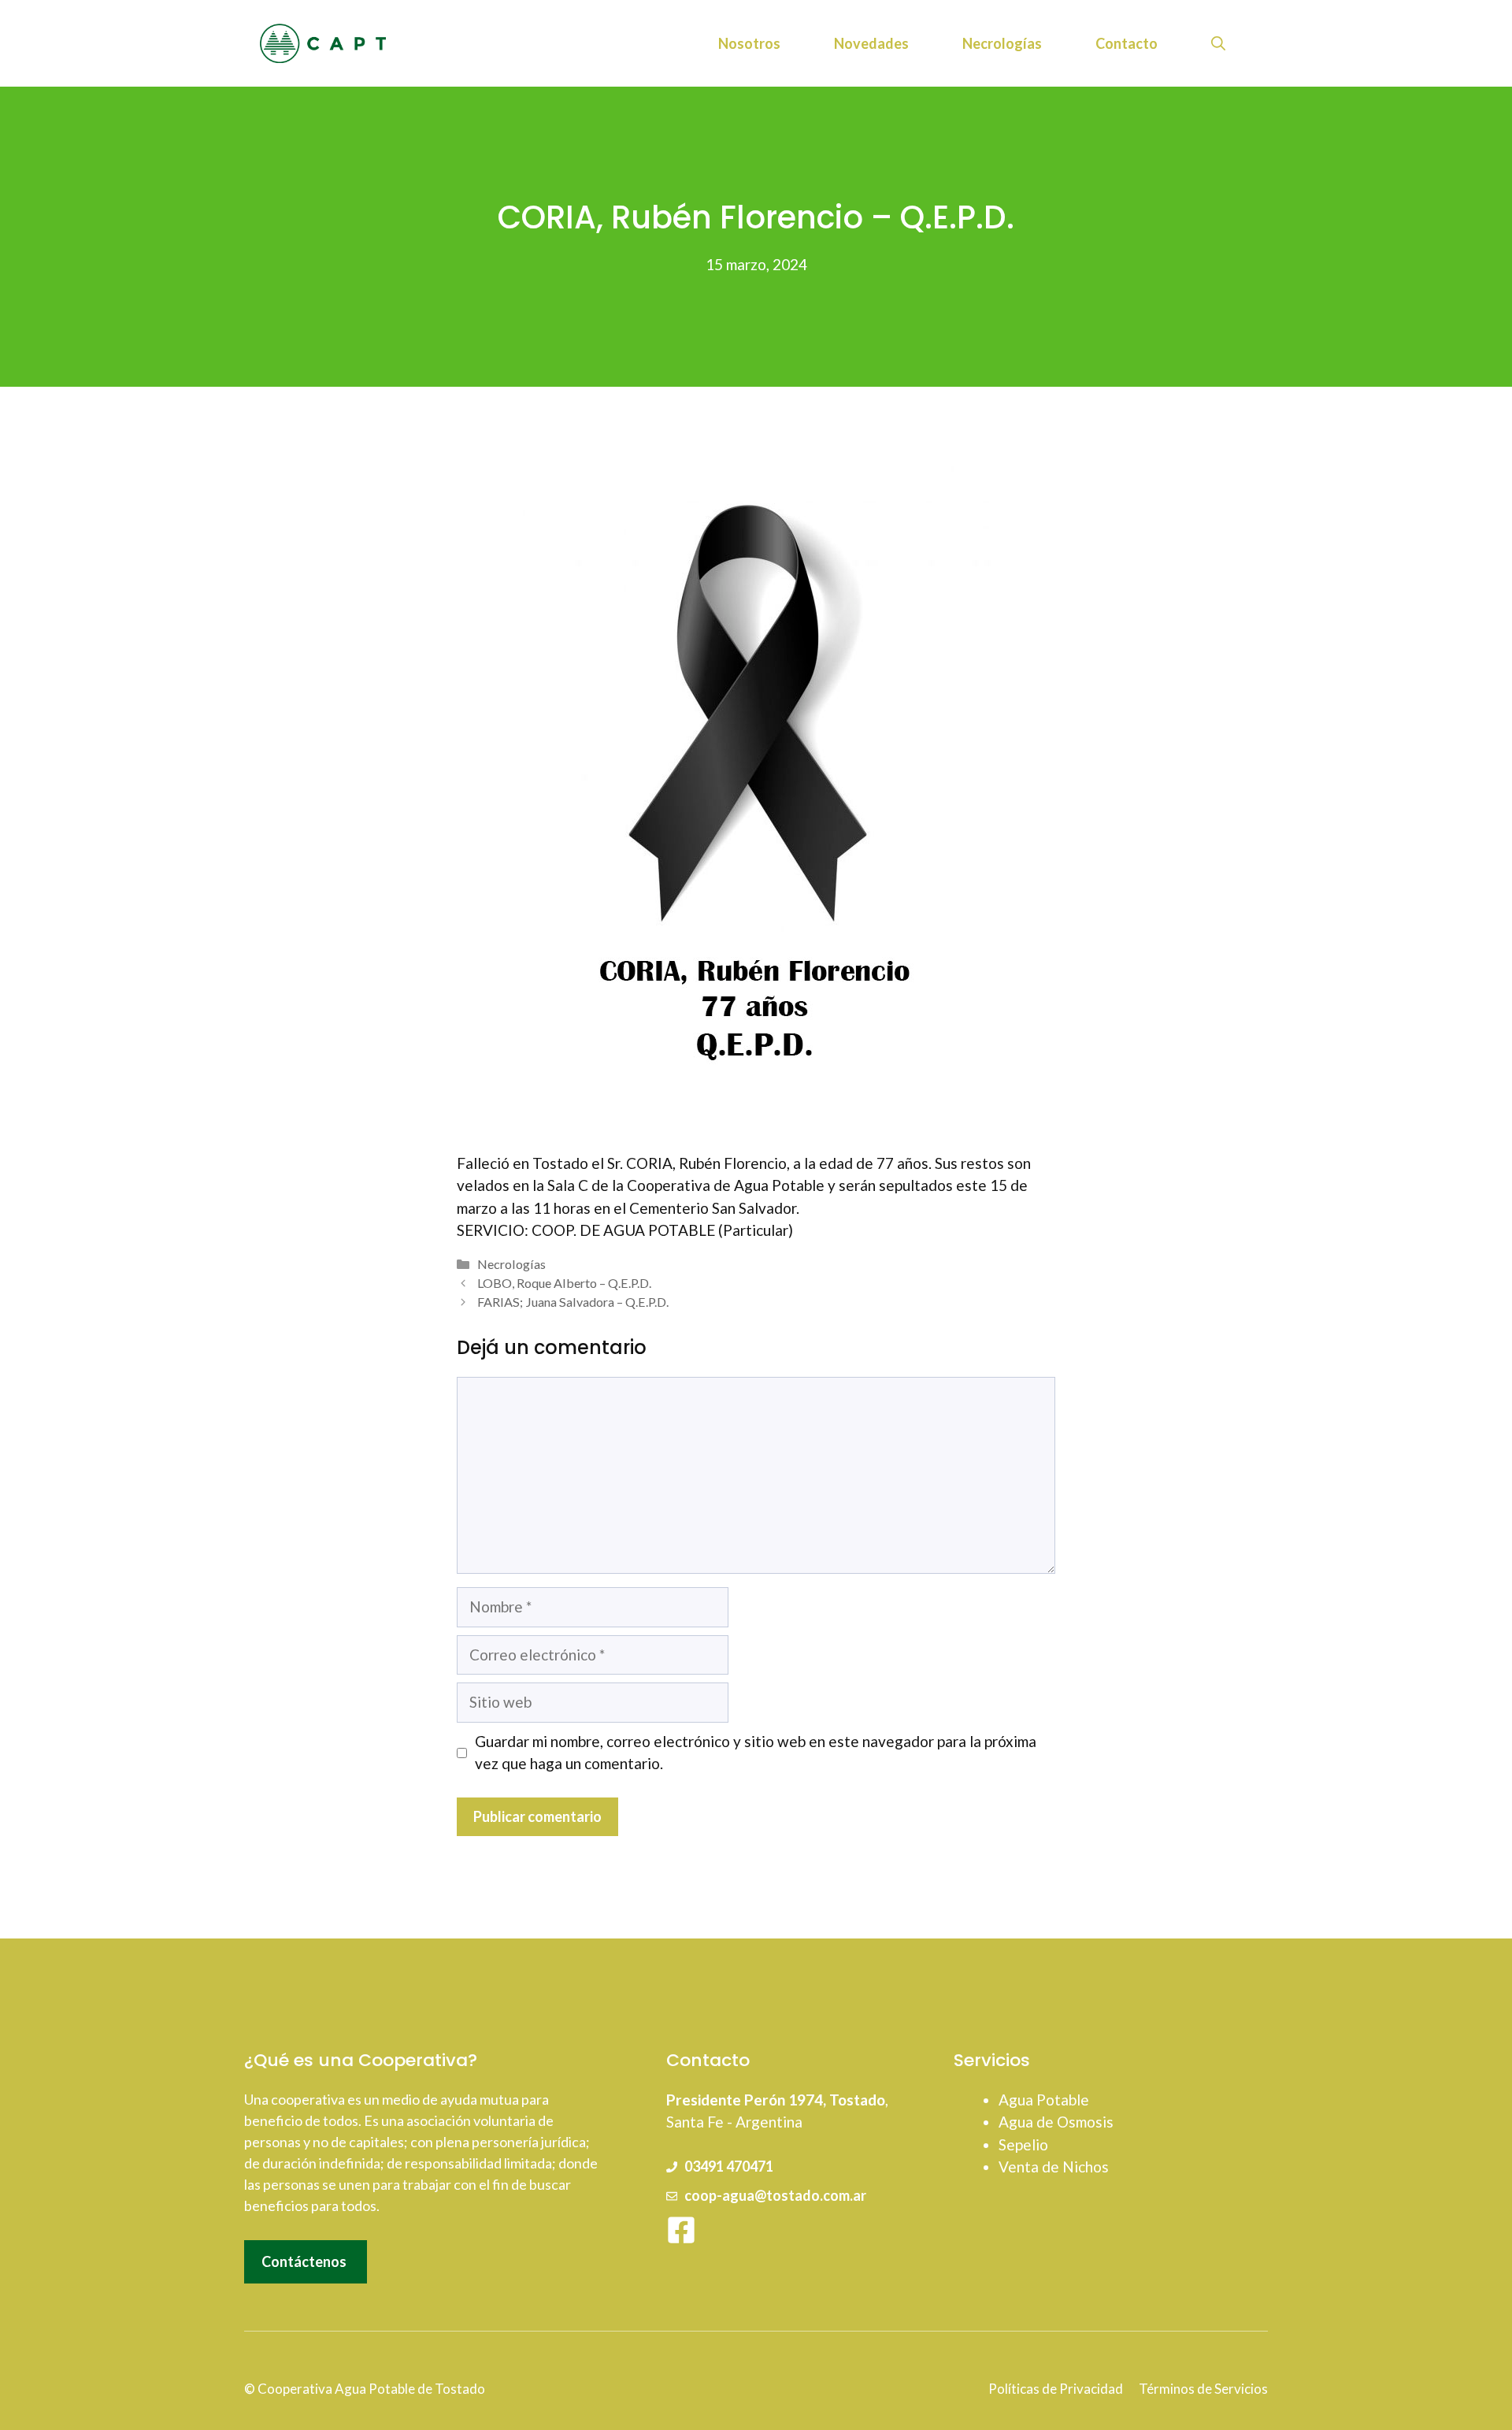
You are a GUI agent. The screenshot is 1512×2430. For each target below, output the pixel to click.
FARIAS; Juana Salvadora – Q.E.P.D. (573, 1302)
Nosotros (749, 43)
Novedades (871, 43)
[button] (1218, 43)
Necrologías (1002, 43)
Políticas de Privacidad (1056, 2389)
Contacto (1127, 43)
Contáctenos (304, 2261)
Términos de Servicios (1203, 2389)
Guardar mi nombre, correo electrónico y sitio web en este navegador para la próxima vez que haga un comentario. (756, 1753)
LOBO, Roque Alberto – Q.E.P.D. (564, 1283)
